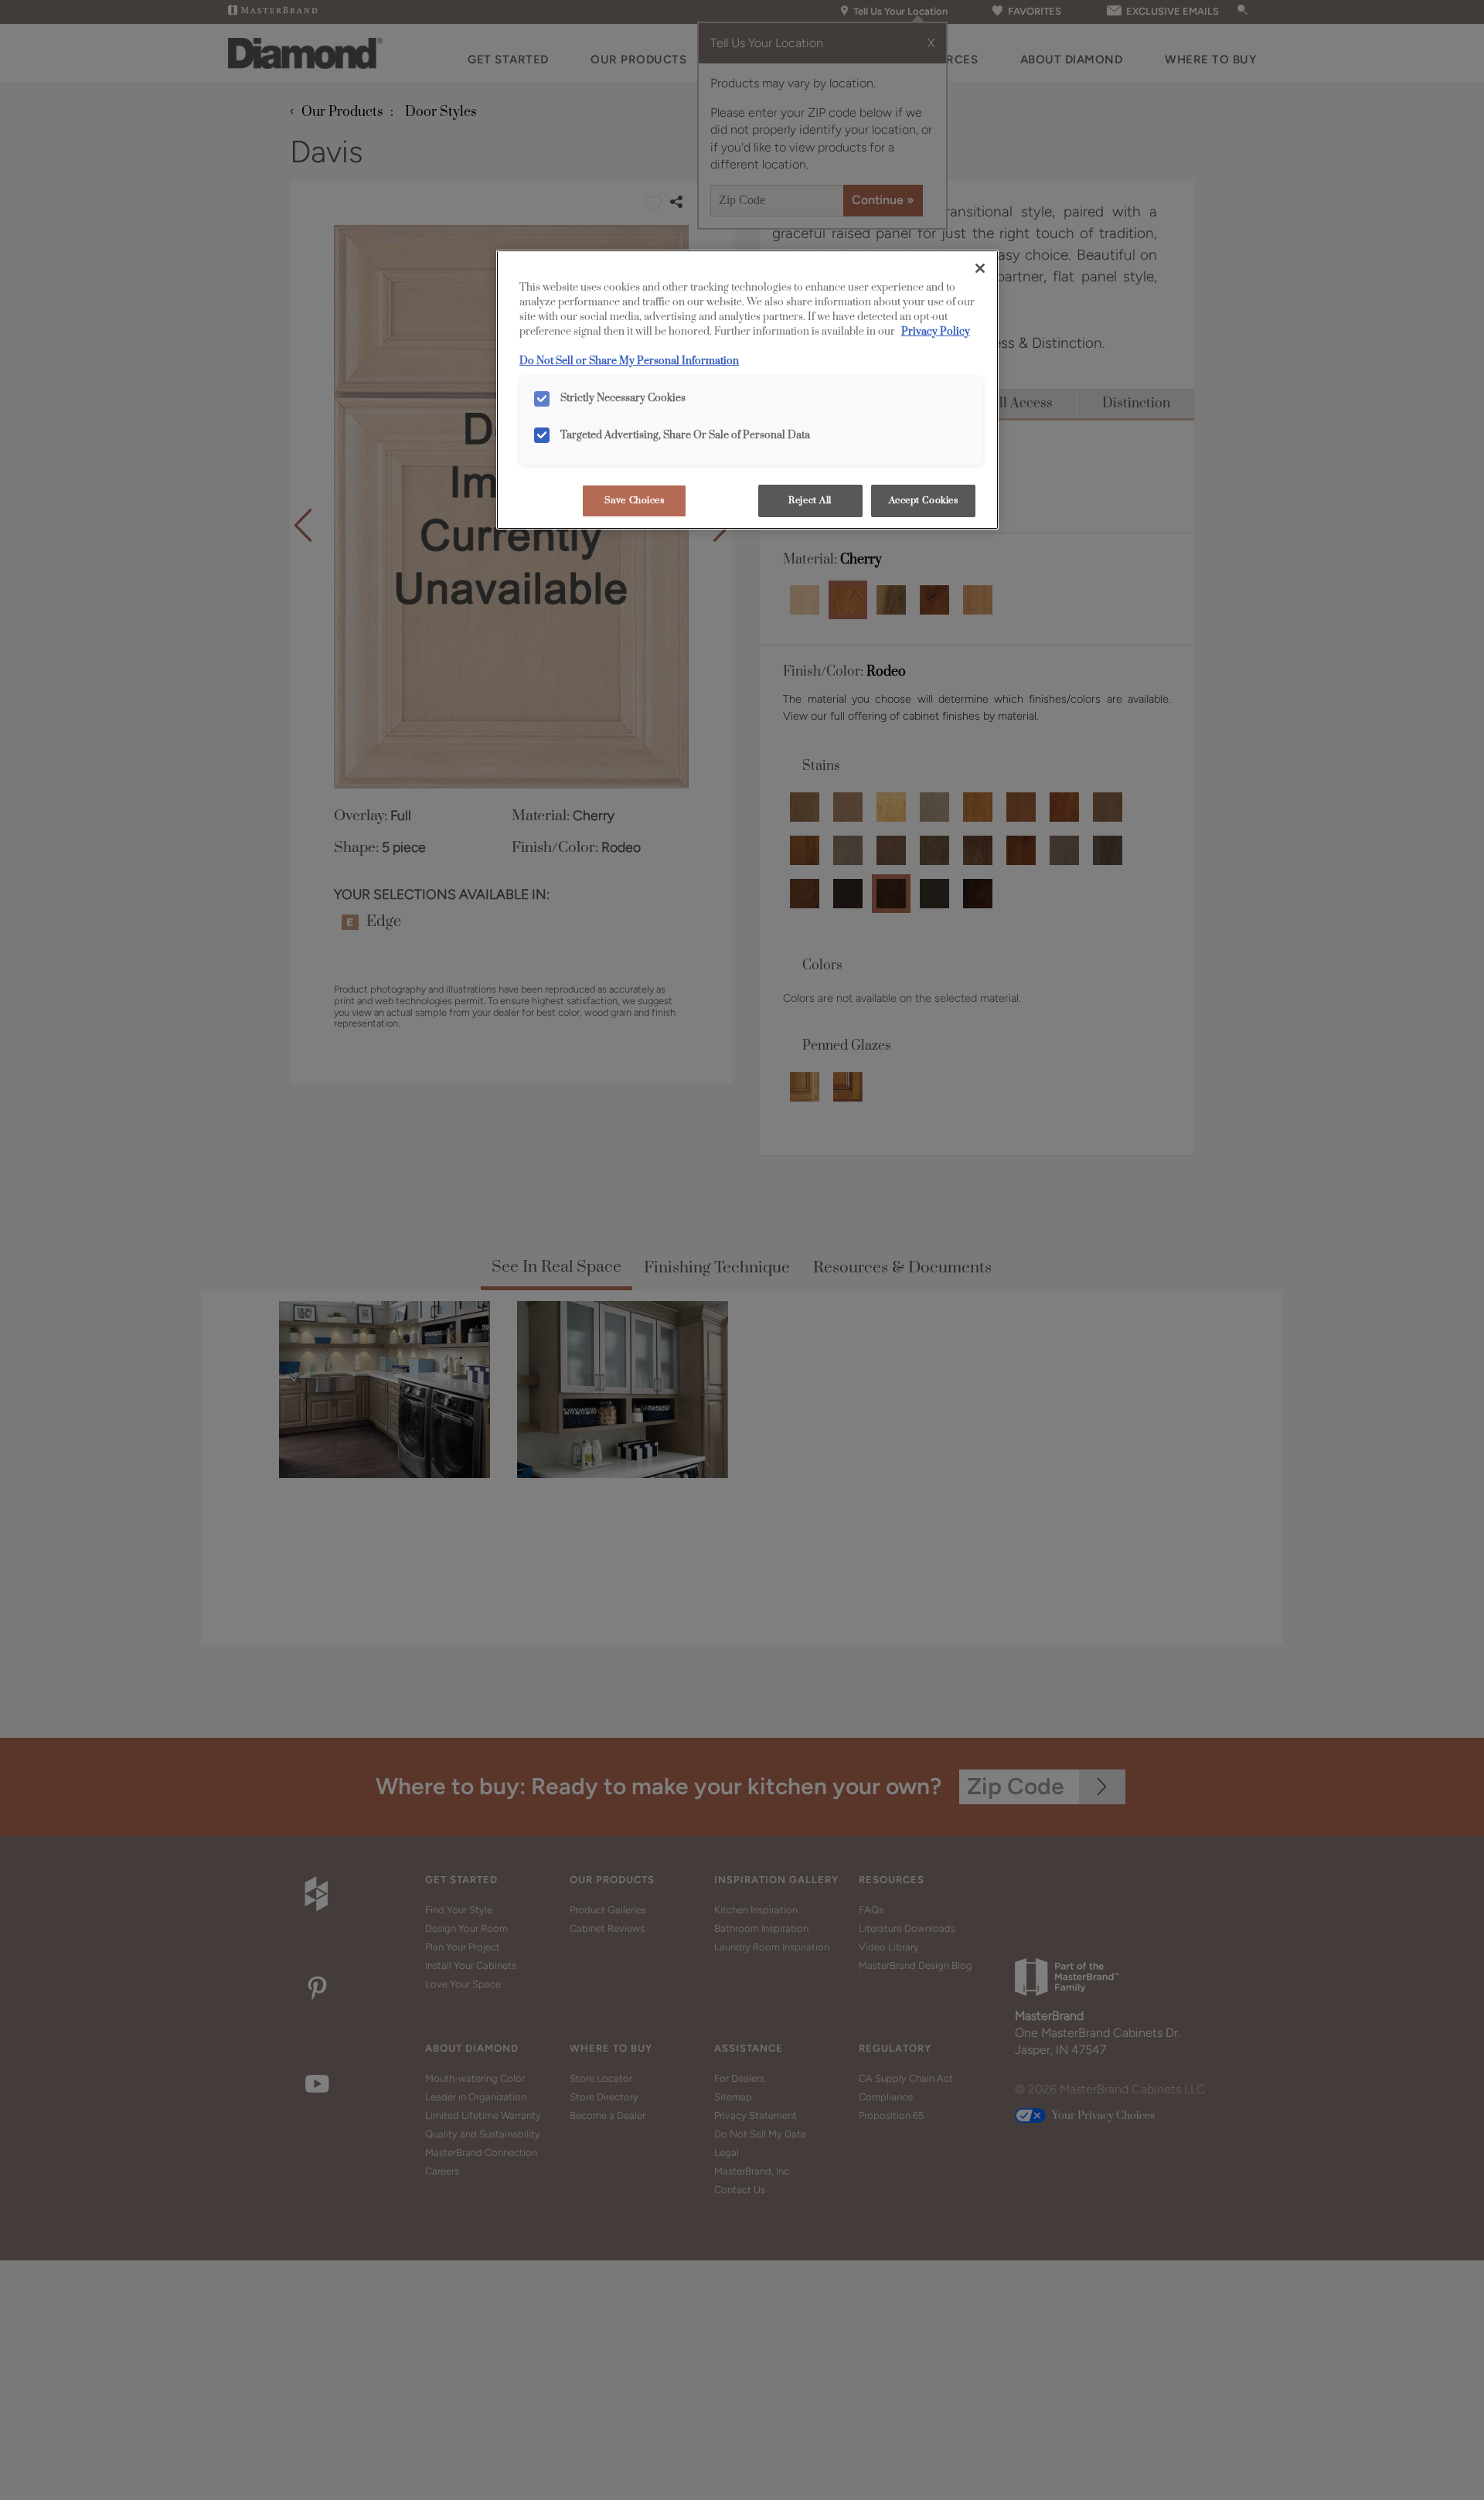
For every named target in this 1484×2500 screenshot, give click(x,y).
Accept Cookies (924, 501)
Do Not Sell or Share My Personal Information (629, 361)
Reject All (810, 501)
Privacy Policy (936, 332)
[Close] (980, 268)
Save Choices (635, 501)
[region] (747, 390)
